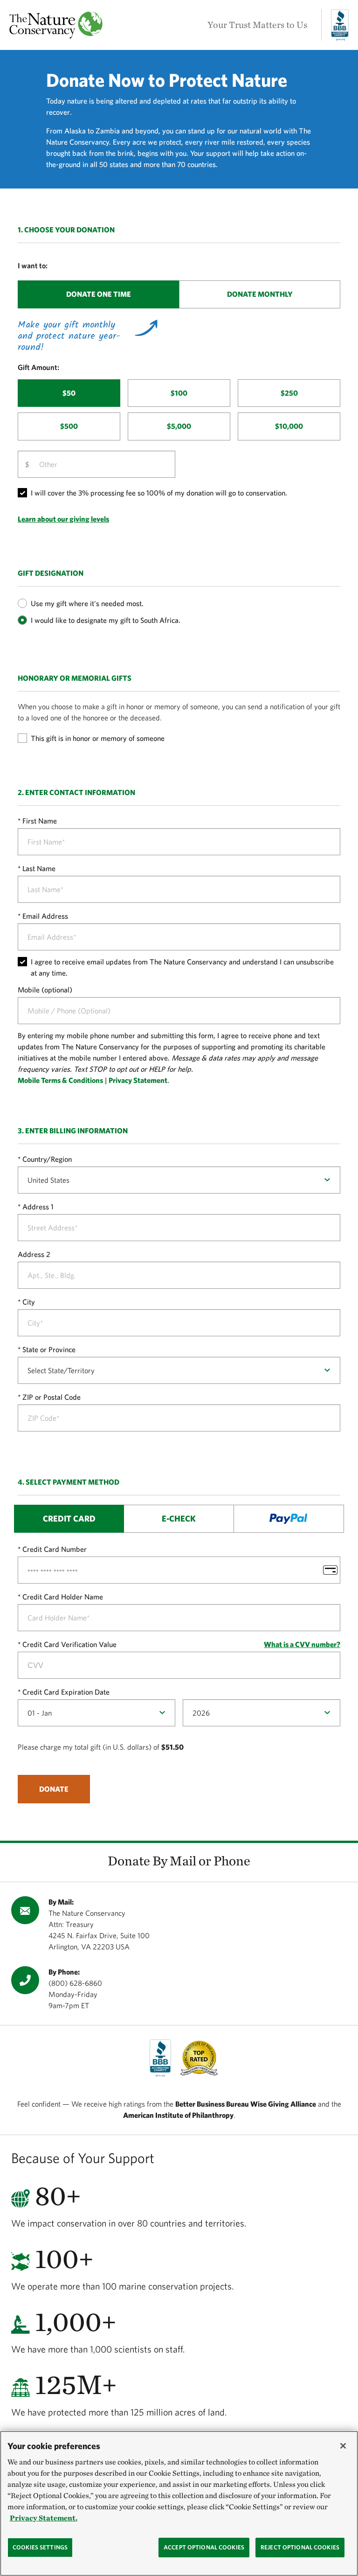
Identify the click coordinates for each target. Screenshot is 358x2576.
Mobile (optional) (45, 990)
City (29, 1302)
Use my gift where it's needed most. (87, 603)
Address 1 (38, 1207)
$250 (289, 393)
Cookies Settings (40, 2547)
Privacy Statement (138, 1080)
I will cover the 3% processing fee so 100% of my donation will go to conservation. (159, 493)
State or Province (49, 1349)
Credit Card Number (55, 1549)
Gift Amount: (38, 367)
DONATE (54, 1789)
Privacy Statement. (44, 2518)
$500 (69, 426)
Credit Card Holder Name (63, 1597)
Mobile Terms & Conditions (60, 1080)
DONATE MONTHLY (260, 294)
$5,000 (179, 426)
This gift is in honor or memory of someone (98, 738)
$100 (179, 393)
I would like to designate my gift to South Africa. (106, 620)
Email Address (45, 916)
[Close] (343, 2446)
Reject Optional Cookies (300, 2547)
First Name (40, 821)
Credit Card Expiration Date (66, 1692)
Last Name (39, 868)
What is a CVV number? (302, 1644)
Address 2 (34, 1254)
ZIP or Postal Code (52, 1397)
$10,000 (289, 426)
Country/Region (47, 1159)
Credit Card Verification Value (69, 1644)
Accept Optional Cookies (204, 2547)
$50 (69, 393)
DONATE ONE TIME (99, 294)
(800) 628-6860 (75, 1983)
